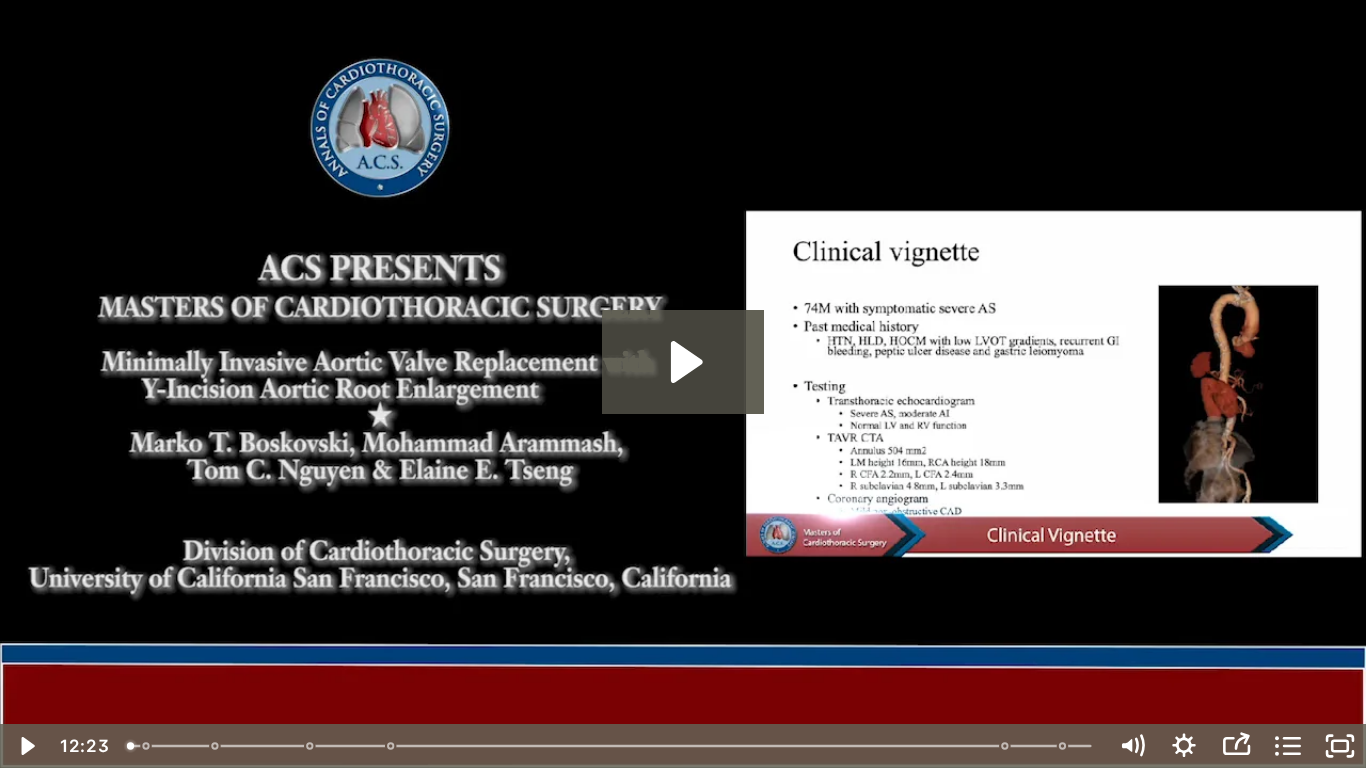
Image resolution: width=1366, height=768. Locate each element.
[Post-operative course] (1065, 746)
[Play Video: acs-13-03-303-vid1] (683, 362)
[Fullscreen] (1340, 746)
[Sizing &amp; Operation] (391, 746)
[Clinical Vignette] (145, 746)
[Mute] (1132, 746)
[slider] (611, 746)
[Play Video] (26, 746)
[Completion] (1007, 746)
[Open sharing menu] (1236, 746)
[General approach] (214, 746)
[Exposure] (310, 746)
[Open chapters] (1288, 746)
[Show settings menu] (1184, 746)
